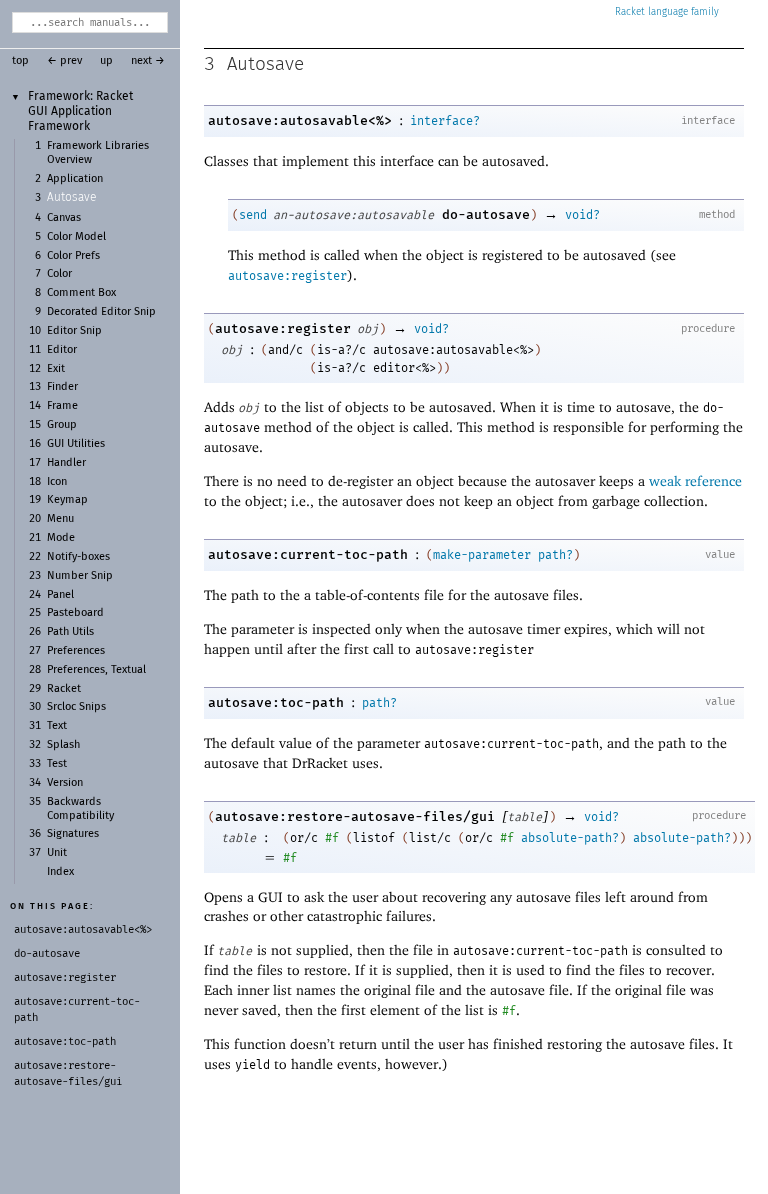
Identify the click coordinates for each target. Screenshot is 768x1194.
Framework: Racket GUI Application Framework (80, 111)
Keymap (67, 500)
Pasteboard (75, 613)
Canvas (64, 218)
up (106, 61)
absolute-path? (570, 838)
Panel (60, 595)
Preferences (76, 651)
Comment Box (81, 293)
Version (65, 783)
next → (148, 61)
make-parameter (482, 555)
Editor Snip (74, 331)
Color (59, 274)
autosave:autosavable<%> (300, 120)
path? (555, 555)
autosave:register (287, 276)
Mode (61, 538)
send (253, 215)
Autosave (71, 198)
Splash (63, 745)
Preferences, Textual (96, 670)
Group (62, 425)
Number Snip (80, 576)
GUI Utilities (76, 444)
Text (57, 726)
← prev (64, 61)
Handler (66, 463)
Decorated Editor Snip (101, 312)
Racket (64, 689)
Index (60, 872)
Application (75, 179)
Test (57, 764)
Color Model (76, 237)
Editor (62, 350)
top (20, 61)
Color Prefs (73, 256)
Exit (56, 369)
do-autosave (486, 214)
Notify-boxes (78, 557)
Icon (57, 482)
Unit (57, 853)
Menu (60, 519)
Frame (62, 406)
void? (582, 215)
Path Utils (70, 632)
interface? (445, 121)
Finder (62, 387)
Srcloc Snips (76, 707)
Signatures (73, 834)
